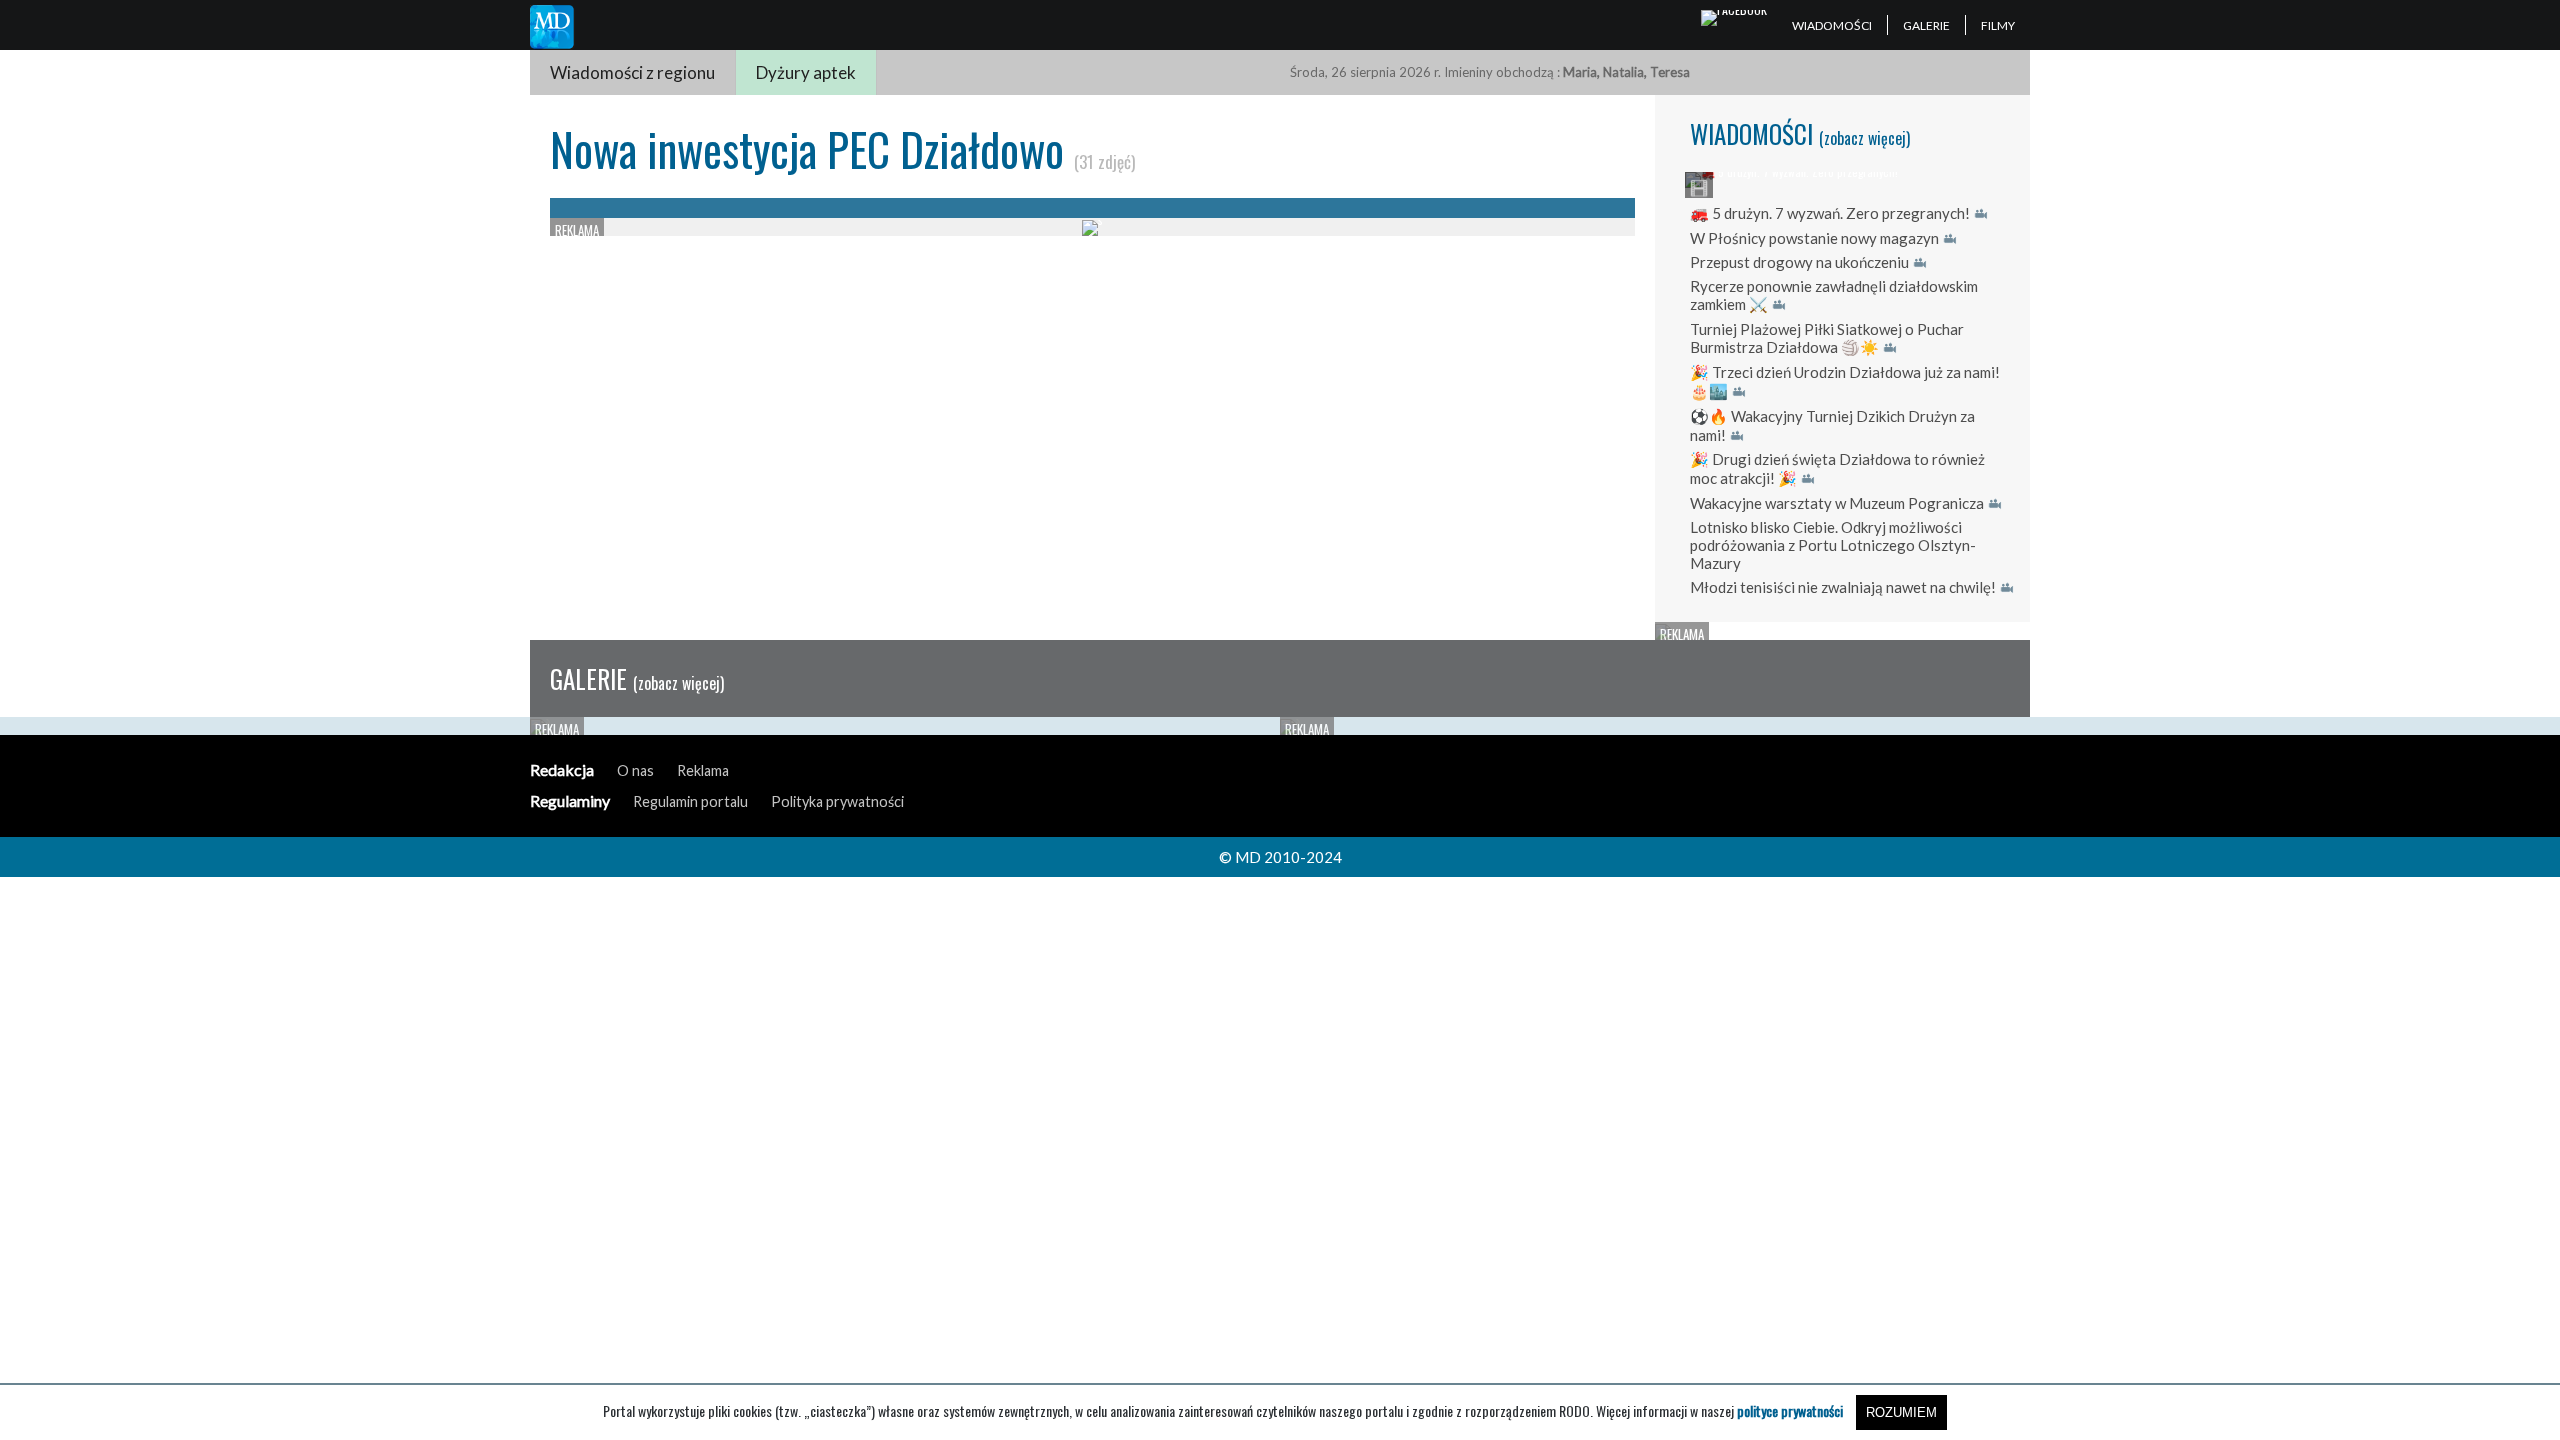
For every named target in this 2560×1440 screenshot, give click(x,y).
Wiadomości (1832, 25)
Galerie (1926, 25)
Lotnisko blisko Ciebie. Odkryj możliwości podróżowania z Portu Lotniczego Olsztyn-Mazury (1833, 545)
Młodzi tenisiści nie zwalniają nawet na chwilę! (1843, 587)
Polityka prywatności (837, 801)
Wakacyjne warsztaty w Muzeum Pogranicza (1837, 503)
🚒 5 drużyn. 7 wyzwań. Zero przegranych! (1830, 213)
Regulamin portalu (690, 801)
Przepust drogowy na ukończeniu (1799, 262)
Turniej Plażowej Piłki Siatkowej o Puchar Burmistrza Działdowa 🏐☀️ (1827, 338)
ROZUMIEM (1901, 1412)
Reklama (703, 770)
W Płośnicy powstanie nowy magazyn (1814, 238)
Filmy (1998, 25)
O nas (635, 770)
